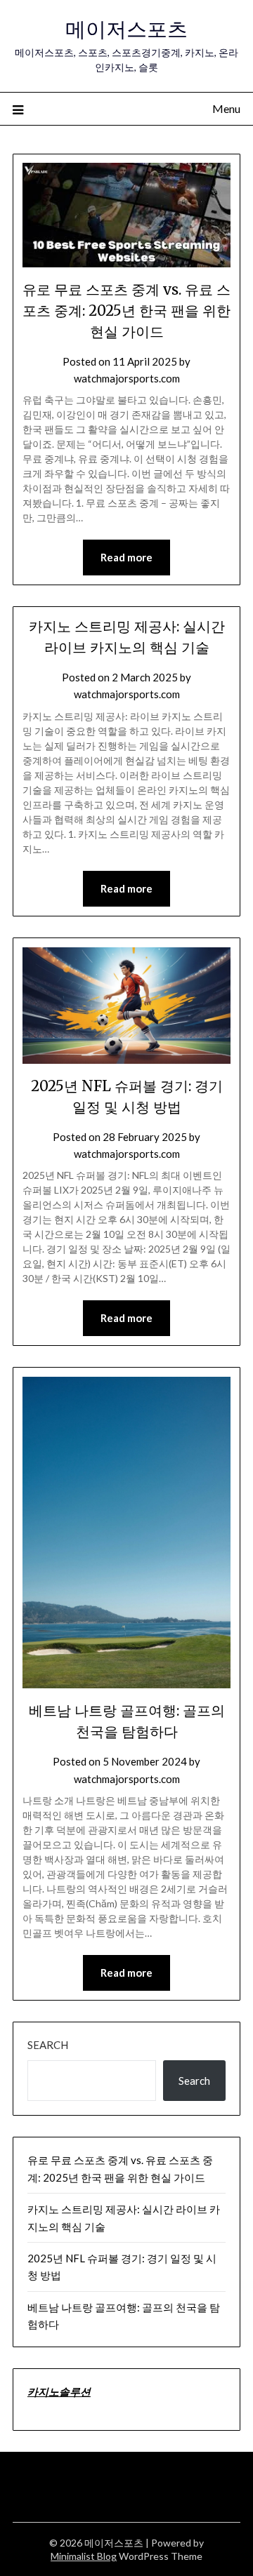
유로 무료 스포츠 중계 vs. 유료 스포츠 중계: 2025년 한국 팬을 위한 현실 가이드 (126, 311)
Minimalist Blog (84, 2556)
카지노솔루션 (59, 2391)
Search (48, 2045)
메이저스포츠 (126, 29)
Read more (126, 557)
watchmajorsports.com (127, 378)
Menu (226, 108)
